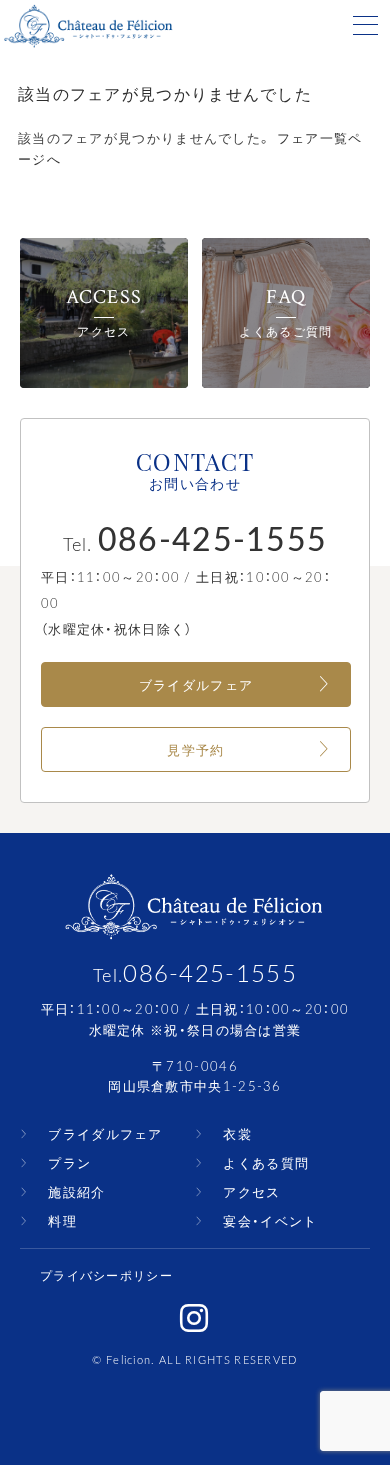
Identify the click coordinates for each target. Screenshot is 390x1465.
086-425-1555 (210, 972)
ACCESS (104, 313)
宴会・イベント (270, 1220)
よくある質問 (266, 1162)
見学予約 (195, 749)
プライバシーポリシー (106, 1275)
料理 (62, 1220)
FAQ (285, 313)
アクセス (251, 1191)
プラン (69, 1162)
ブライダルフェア (196, 684)
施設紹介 (76, 1191)
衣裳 (237, 1133)
